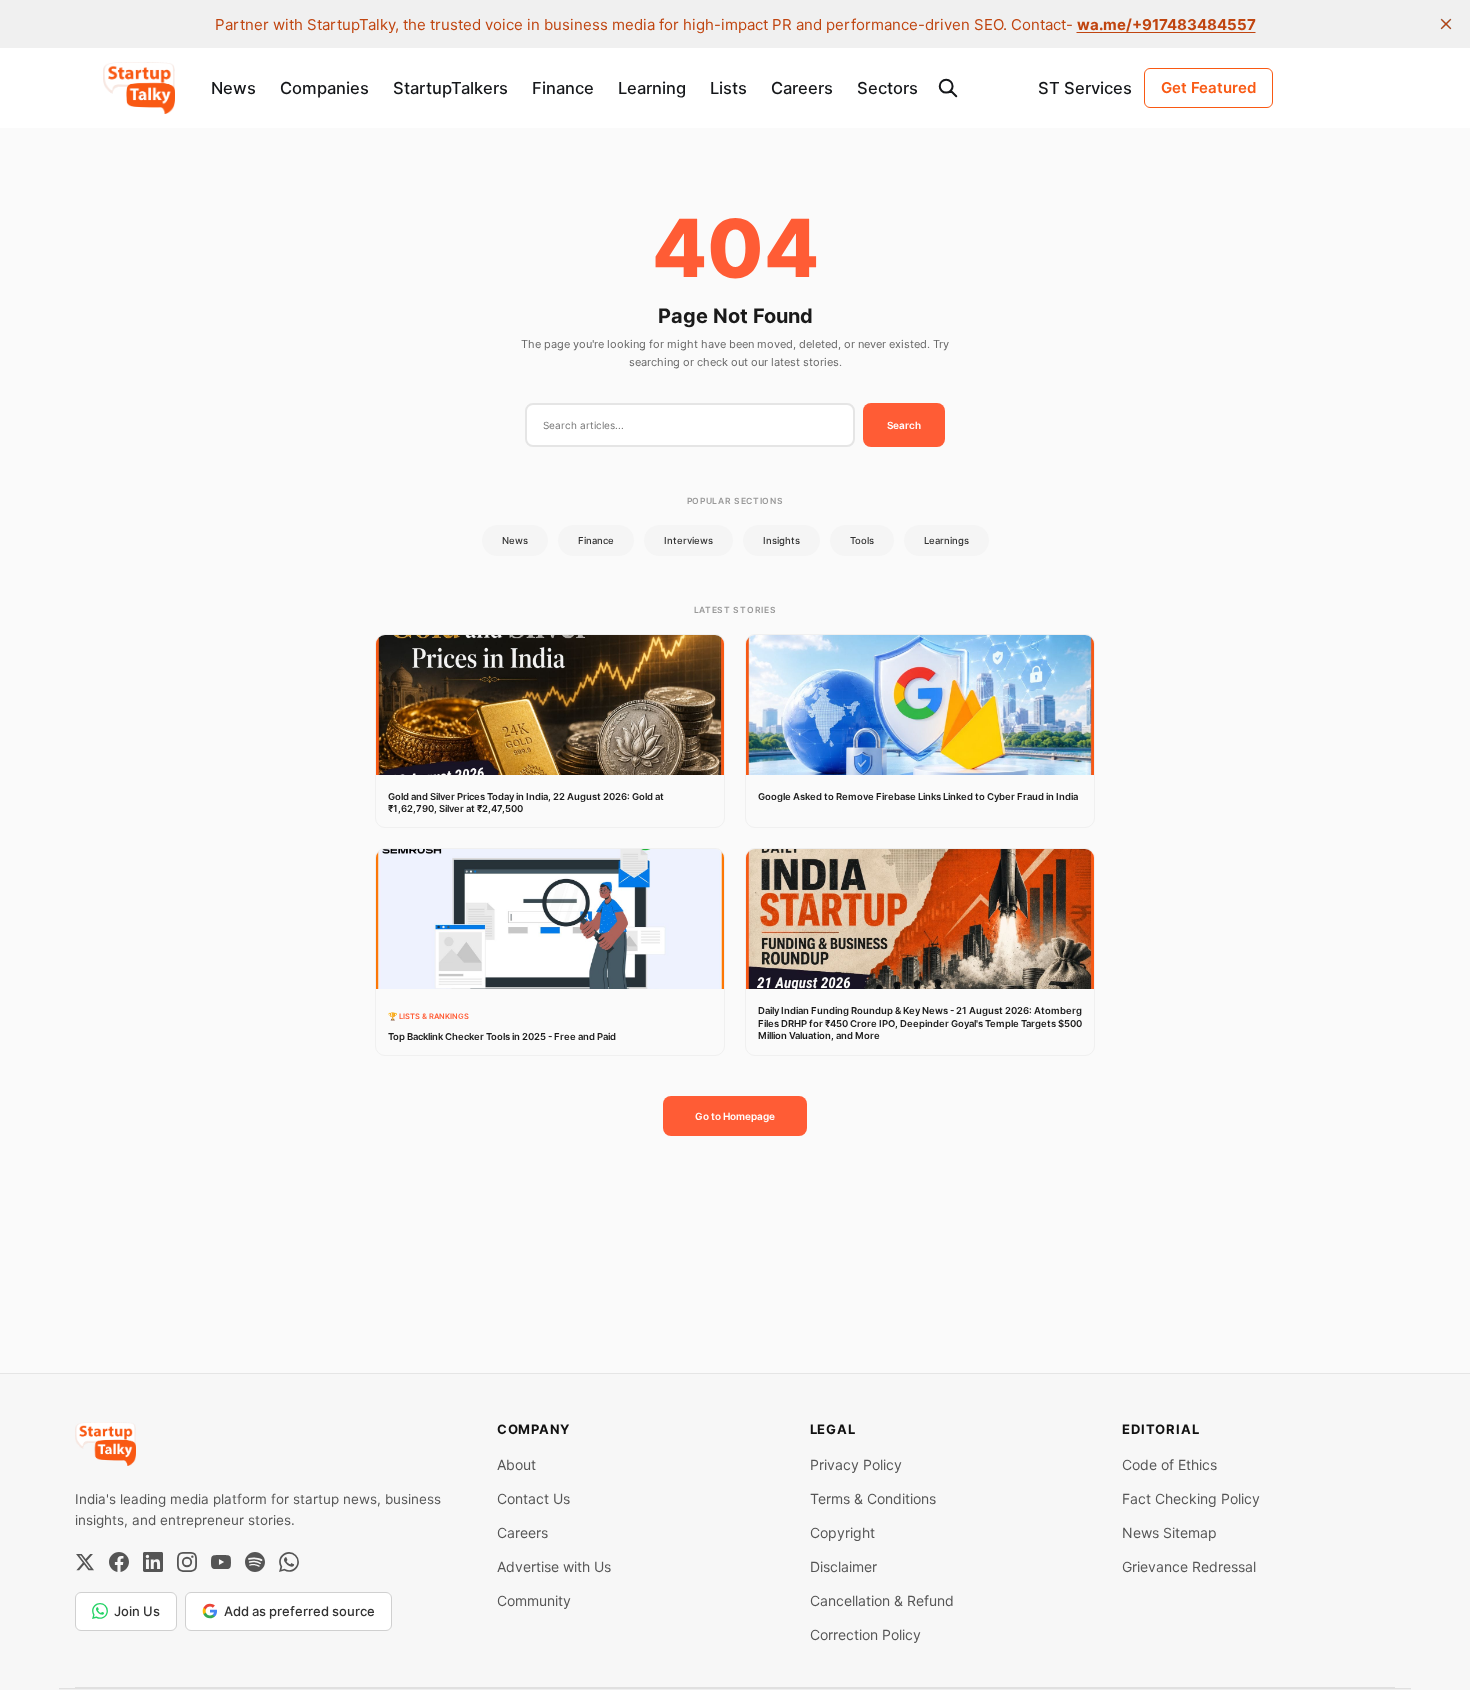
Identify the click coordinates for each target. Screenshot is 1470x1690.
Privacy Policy (856, 1464)
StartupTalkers (450, 88)
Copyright (842, 1532)
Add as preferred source (299, 1611)
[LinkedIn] (153, 1562)
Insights (781, 540)
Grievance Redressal (1189, 1566)
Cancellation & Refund (882, 1600)
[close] (1446, 24)
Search (904, 425)
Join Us (137, 1611)
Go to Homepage (735, 1116)
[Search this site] (948, 88)
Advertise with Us (554, 1566)
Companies (324, 88)
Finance (563, 88)
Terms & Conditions (873, 1498)
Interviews (688, 540)
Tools (862, 540)
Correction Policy (865, 1634)
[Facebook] (119, 1562)
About (516, 1464)
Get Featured (1208, 87)
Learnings (946, 540)
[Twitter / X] (85, 1562)
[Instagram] (187, 1562)
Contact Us (533, 1498)
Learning (652, 88)
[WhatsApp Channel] (289, 1562)
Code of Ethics (1169, 1464)
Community (534, 1600)
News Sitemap (1169, 1532)
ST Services (1085, 88)
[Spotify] (255, 1562)
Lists (728, 88)
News (233, 88)
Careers (802, 88)
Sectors (887, 88)
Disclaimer (843, 1566)
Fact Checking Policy (1191, 1498)
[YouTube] (221, 1562)
